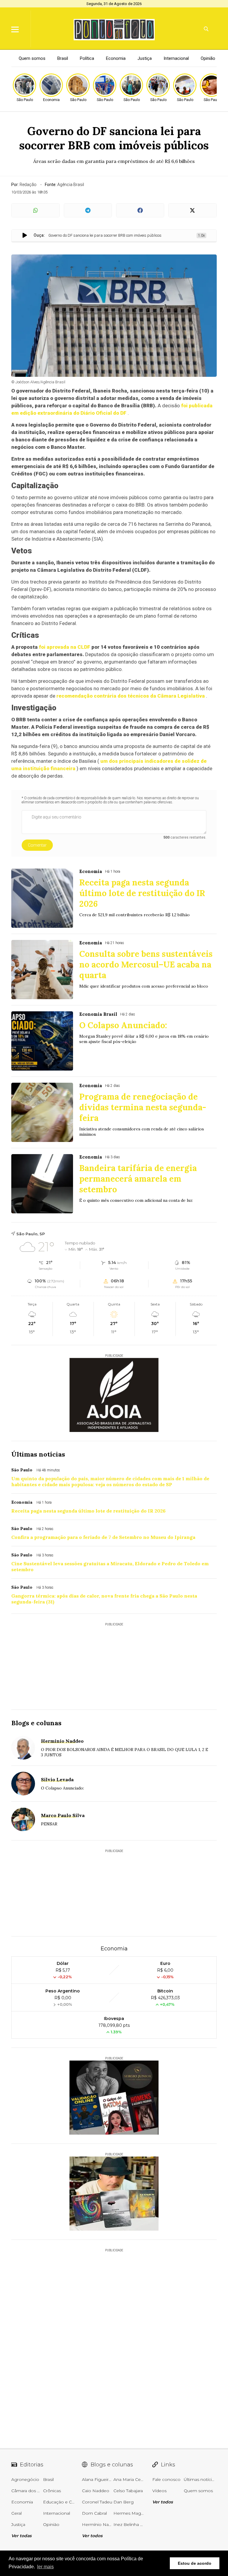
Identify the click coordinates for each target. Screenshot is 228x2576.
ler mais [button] (45, 2567)
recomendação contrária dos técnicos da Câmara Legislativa (131, 696)
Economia (116, 58)
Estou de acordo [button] (195, 2563)
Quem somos (32, 58)
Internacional (176, 58)
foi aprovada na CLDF (65, 647)
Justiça (145, 58)
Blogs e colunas (36, 1723)
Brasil (63, 58)
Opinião (208, 58)
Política (87, 58)
